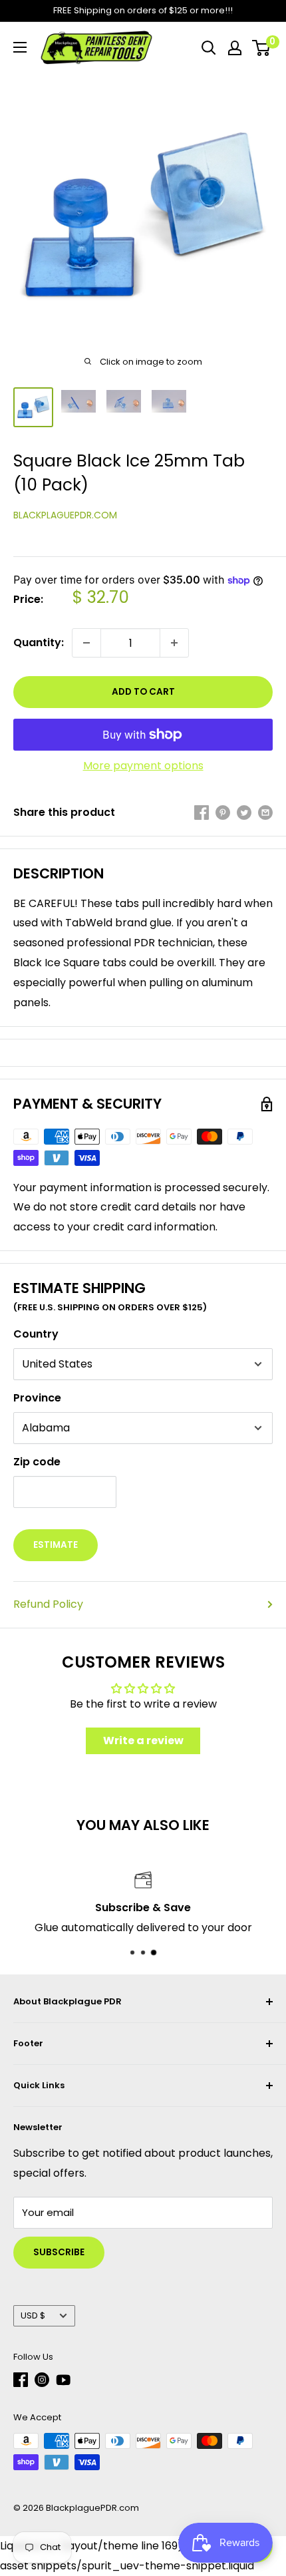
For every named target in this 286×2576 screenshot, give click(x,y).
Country (36, 1334)
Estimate (56, 1545)
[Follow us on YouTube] (63, 2380)
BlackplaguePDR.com (65, 515)
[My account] (235, 48)
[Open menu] (20, 47)
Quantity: (39, 643)
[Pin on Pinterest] (223, 813)
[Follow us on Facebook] (21, 2380)
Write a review (143, 1741)
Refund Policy (48, 1604)
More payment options (143, 766)
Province (37, 1398)
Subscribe (59, 2252)
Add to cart (143, 692)
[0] (262, 48)
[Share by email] (265, 813)
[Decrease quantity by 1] (86, 643)
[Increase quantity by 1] (174, 643)
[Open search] (209, 48)
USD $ (33, 2315)
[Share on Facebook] (202, 813)
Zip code (37, 1462)
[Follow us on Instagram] (42, 2380)
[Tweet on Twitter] (244, 813)
